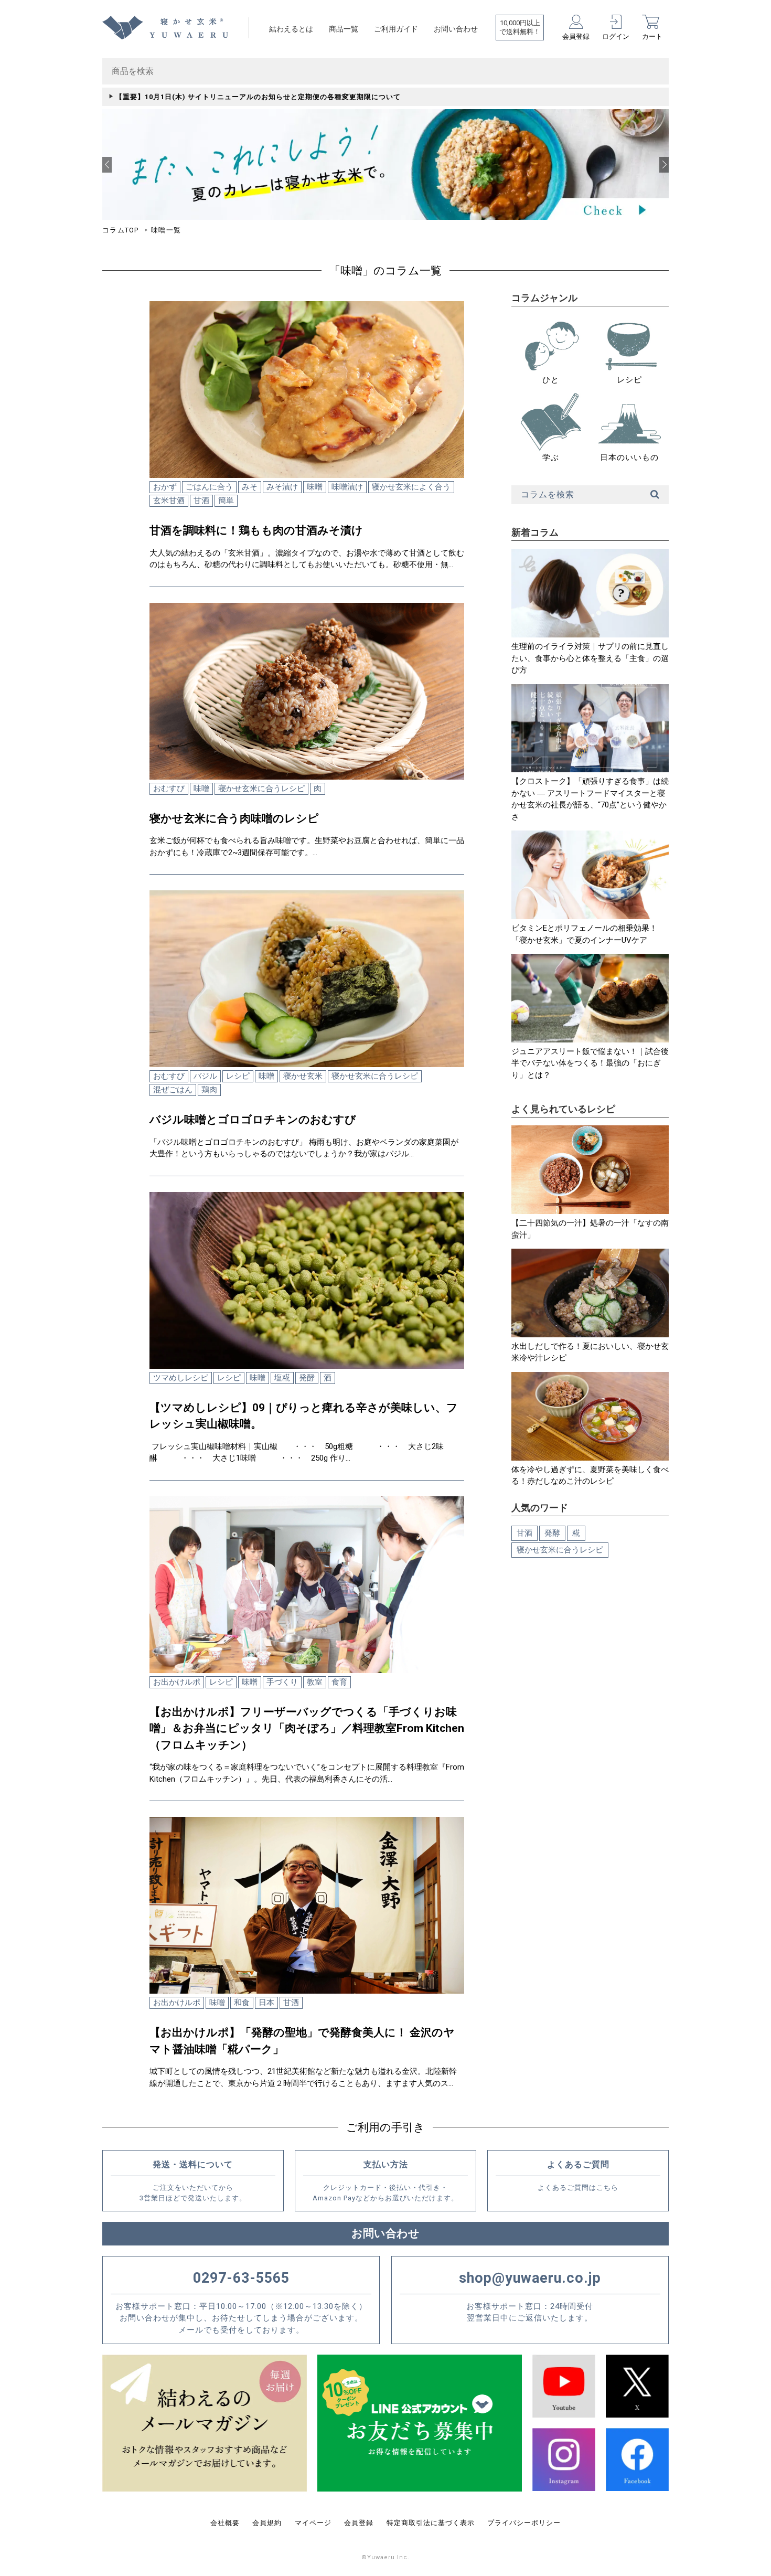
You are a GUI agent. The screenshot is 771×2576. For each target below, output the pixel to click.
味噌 (315, 487)
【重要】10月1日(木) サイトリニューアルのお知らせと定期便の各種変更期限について (258, 97)
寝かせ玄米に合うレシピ (261, 789)
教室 (315, 1682)
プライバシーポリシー (524, 2523)
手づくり (282, 1682)
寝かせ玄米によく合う (411, 487)
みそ (250, 487)
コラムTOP (121, 230)
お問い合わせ (456, 29)
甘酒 (201, 501)
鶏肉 (209, 1090)
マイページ (313, 2523)
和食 (242, 2003)
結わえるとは (291, 29)
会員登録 (359, 2523)
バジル (205, 1076)
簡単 (226, 501)
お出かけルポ (177, 1682)
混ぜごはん (173, 1090)
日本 (266, 2003)
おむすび (169, 789)
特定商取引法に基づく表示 (431, 2523)
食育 (339, 1682)
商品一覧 (344, 29)
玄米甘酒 (169, 501)
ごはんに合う (209, 487)
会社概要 (225, 2523)
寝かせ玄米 (303, 1076)
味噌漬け (347, 487)
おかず (165, 487)
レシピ (238, 1076)
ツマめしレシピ (181, 1378)
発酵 (307, 1378)
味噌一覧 (166, 230)
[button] (107, 165)
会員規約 (267, 2523)
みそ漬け (282, 487)
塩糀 (282, 1378)
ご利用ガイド (396, 29)
